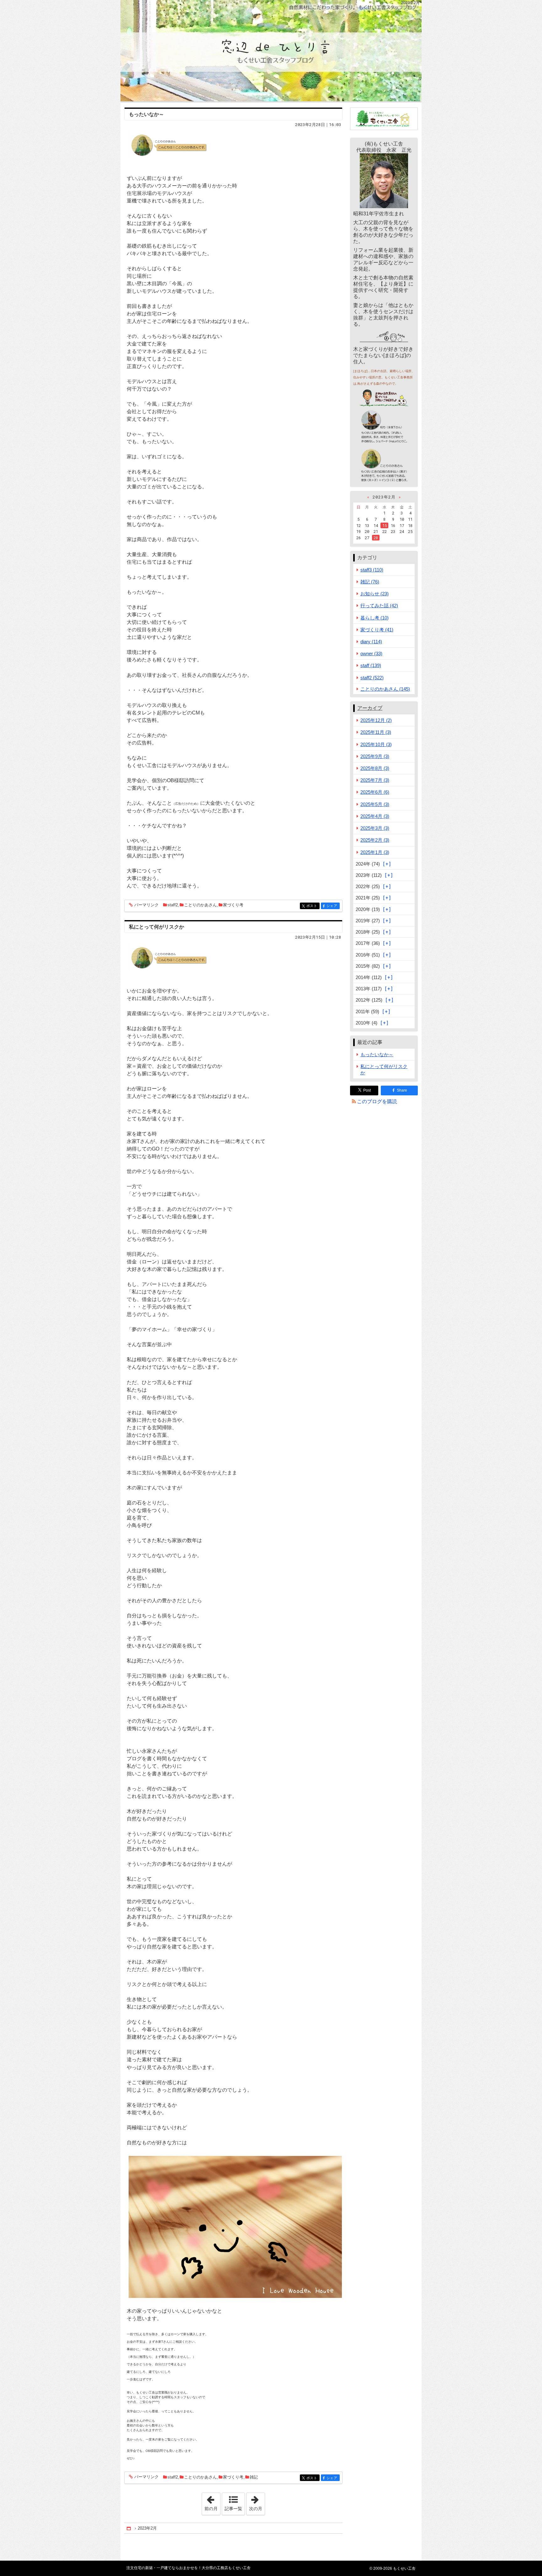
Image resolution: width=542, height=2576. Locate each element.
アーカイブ (370, 708)
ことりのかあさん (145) (385, 689)
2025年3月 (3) (375, 828)
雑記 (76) (370, 582)
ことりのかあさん (200, 905)
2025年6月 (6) (375, 792)
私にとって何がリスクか (157, 927)
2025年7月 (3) (375, 780)
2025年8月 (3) (375, 768)
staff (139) (371, 665)
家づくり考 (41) (377, 630)
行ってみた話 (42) (379, 606)
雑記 (254, 2477)
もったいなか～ (146, 114)
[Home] (129, 2528)
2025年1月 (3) (375, 852)
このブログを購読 (377, 1101)
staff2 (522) (372, 678)
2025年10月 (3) (376, 744)
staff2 (173, 905)
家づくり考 (233, 905)
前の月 (212, 2502)
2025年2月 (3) (375, 840)
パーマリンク (146, 905)
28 (376, 538)
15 (385, 525)
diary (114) (371, 642)
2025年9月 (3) (375, 756)
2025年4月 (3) (375, 816)
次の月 (257, 2502)
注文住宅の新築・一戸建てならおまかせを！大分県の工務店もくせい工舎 (271, 51)
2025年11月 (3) (376, 732)
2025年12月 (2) (376, 720)
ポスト (313, 906)
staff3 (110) (372, 570)
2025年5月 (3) (375, 804)
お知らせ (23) (375, 594)
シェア (333, 906)
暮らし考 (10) (375, 618)
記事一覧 (233, 2509)
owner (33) (371, 653)
